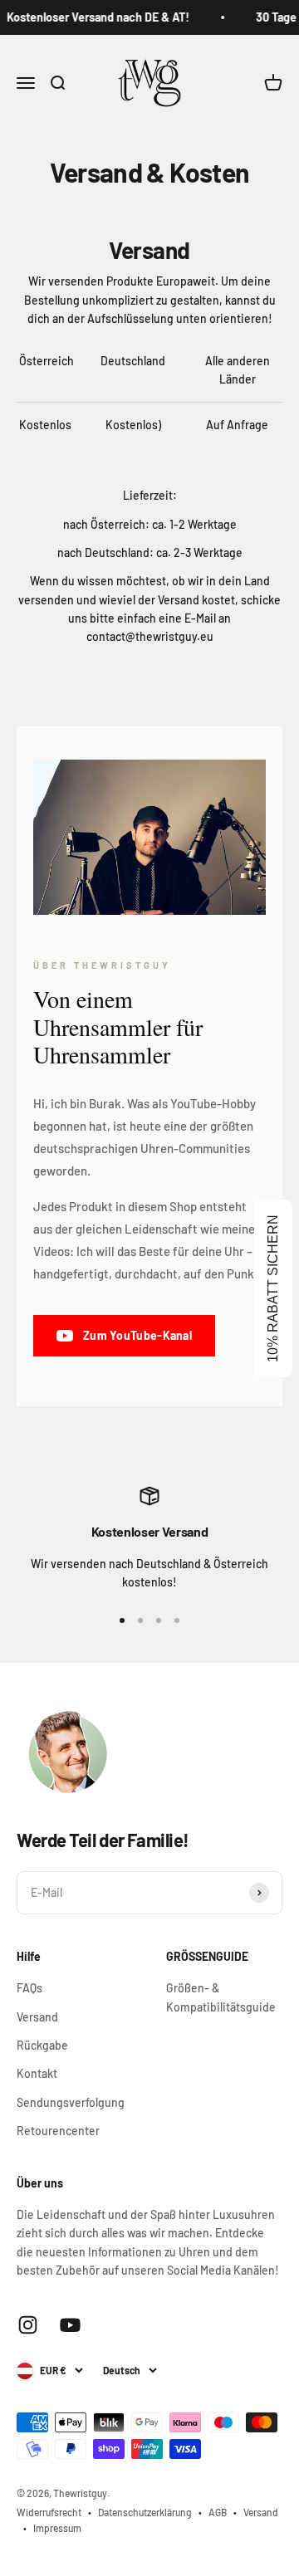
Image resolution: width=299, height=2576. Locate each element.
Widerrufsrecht (49, 2512)
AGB (218, 2512)
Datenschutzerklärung (145, 2512)
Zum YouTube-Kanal (137, 1335)
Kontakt (37, 2073)
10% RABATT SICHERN (273, 1288)
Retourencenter (58, 2131)
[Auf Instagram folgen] (28, 2325)
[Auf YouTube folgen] (70, 2325)
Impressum (57, 2528)
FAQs (29, 1988)
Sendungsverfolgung (71, 2102)
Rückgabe (42, 2045)
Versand (37, 2017)
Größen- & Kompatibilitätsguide (221, 1997)
